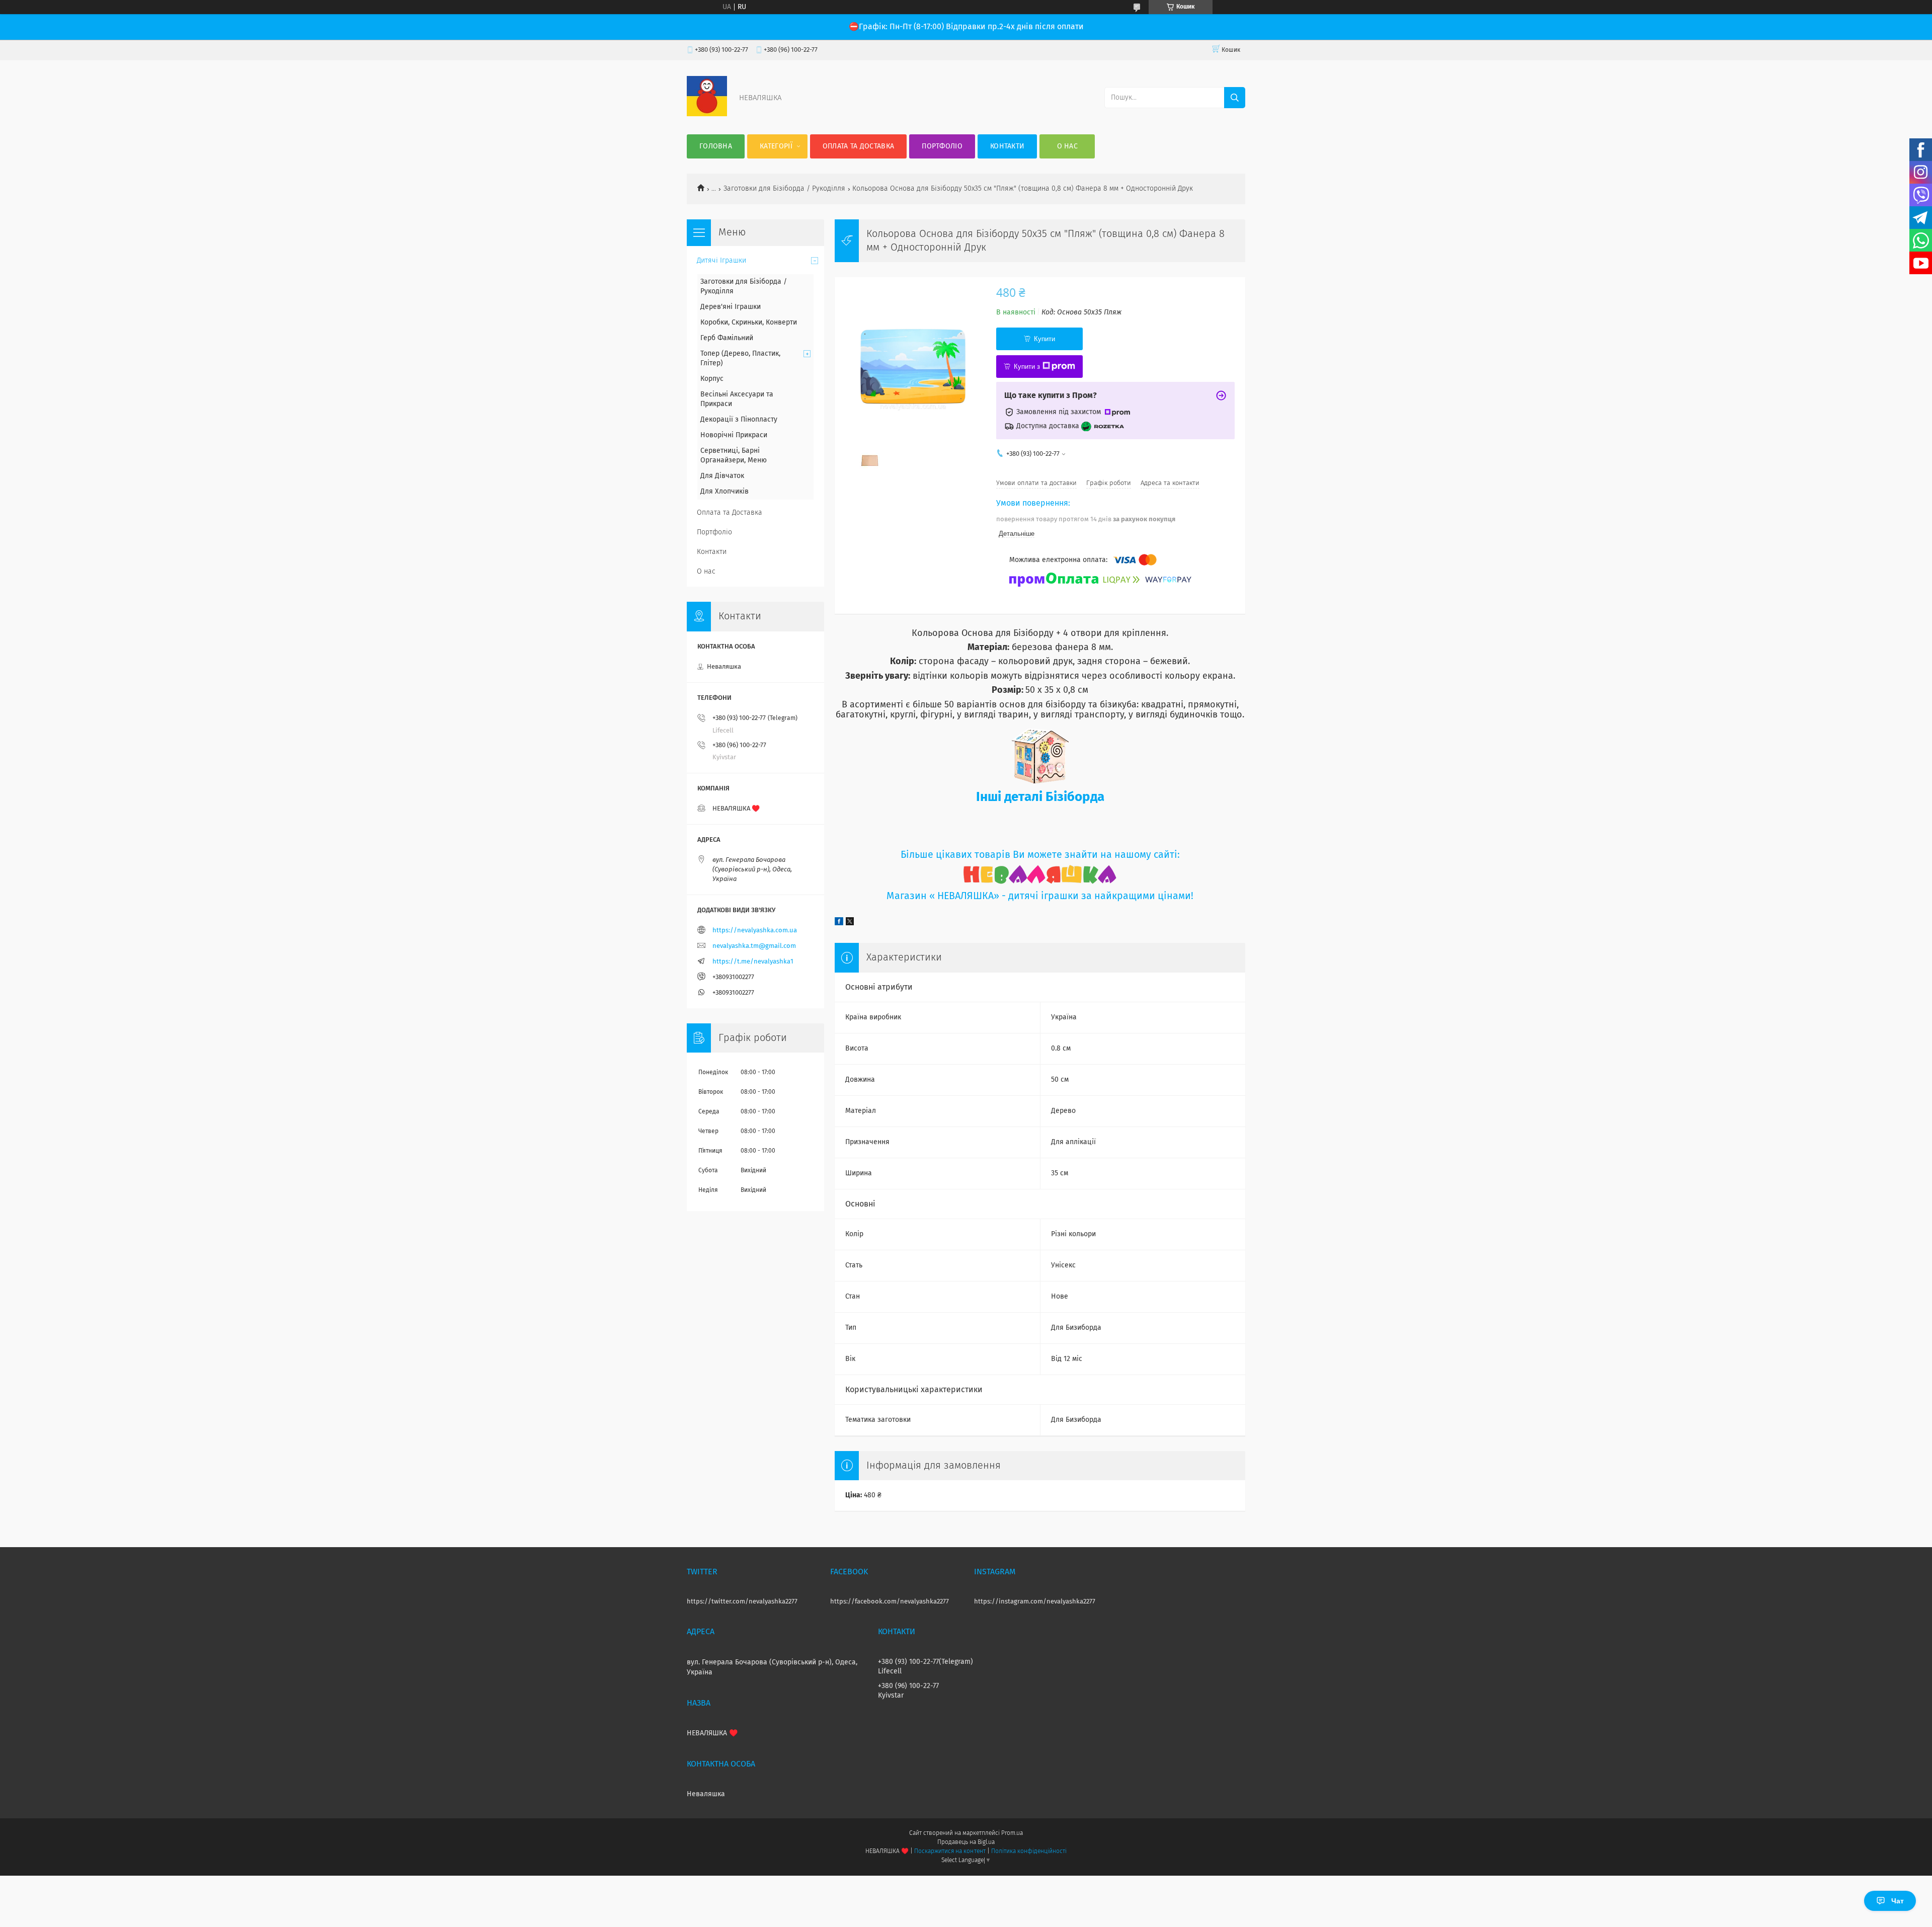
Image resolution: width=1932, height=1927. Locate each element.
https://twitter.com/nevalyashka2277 (742, 1602)
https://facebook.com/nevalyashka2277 (890, 1602)
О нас (1068, 146)
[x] (850, 923)
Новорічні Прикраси (734, 435)
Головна (716, 146)
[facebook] (839, 923)
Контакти (1007, 146)
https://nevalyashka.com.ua (755, 931)
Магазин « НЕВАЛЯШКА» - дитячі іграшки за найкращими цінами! (1040, 896)
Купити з (1027, 367)
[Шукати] (1235, 98)
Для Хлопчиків (725, 492)
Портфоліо (942, 146)
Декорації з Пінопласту (739, 420)
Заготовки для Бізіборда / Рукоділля (784, 189)
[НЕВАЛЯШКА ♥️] (707, 114)
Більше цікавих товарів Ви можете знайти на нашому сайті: (1040, 855)
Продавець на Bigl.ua (966, 1842)
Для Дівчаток (722, 476)
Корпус (712, 379)
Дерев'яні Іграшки (731, 307)
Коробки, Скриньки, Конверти (749, 323)
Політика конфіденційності (1029, 1852)
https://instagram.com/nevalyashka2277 (1035, 1602)
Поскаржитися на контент (950, 1852)
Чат (1898, 1901)
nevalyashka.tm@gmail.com (754, 946)
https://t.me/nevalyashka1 (753, 962)
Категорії (776, 146)
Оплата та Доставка (858, 146)
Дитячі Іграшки (721, 261)
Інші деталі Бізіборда (1040, 797)
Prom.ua (1012, 1833)
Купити (1044, 339)
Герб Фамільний (727, 338)
